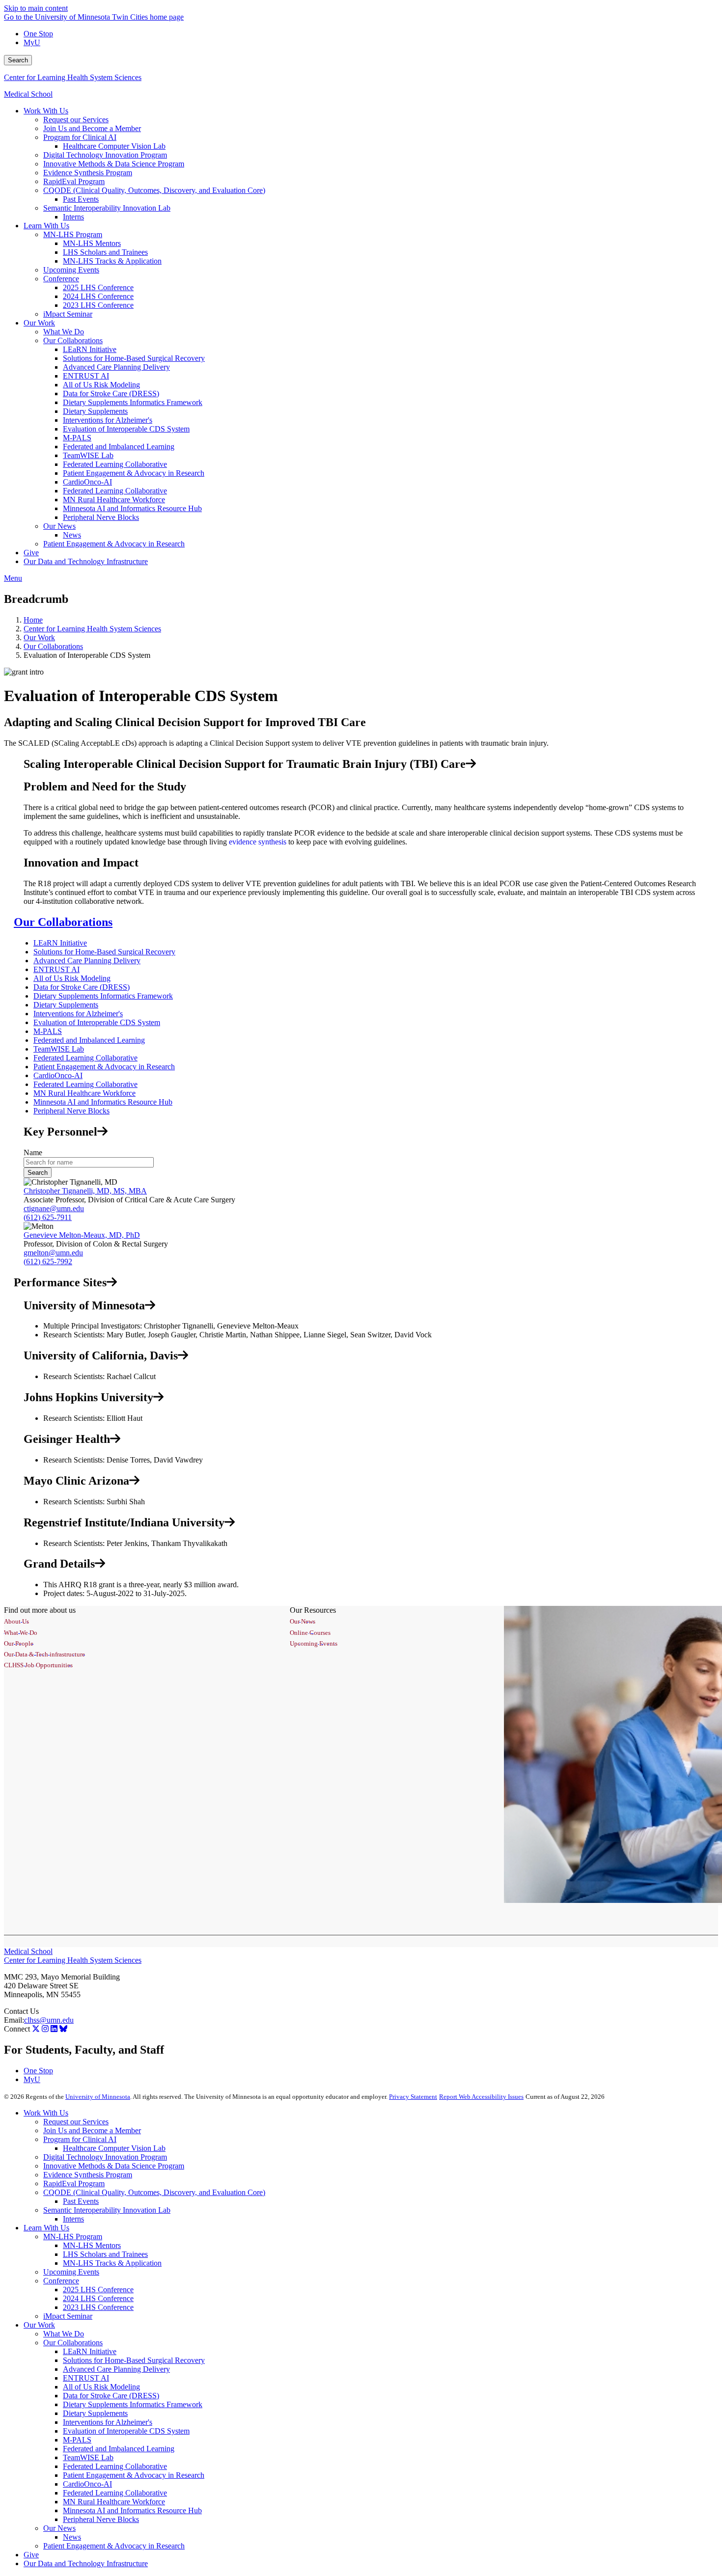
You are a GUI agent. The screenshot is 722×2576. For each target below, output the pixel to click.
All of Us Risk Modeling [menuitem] (101, 385)
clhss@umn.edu (49, 2020)
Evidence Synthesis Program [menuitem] (88, 173)
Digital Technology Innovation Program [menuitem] (105, 155)
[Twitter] (36, 2029)
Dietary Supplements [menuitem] (95, 411)
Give (31, 2555)
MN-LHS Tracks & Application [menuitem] (112, 261)
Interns (73, 2219)
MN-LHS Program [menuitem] (73, 234)
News (72, 2537)
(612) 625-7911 (48, 1217)
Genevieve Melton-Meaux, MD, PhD (82, 1235)
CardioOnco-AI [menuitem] (87, 482)
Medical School (28, 94)
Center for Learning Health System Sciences (73, 77)
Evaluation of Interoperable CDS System (97, 1022)
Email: (14, 2020)
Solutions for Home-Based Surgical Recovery (104, 952)
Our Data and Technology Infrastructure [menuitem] (86, 561)
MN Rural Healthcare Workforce (84, 1093)
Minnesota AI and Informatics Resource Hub (103, 1102)
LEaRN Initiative (60, 943)
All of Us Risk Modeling (72, 978)
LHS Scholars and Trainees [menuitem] (105, 252)
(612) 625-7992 (48, 1261)
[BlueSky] (63, 2029)
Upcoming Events (71, 2272)
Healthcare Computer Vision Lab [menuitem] (114, 146)
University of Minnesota (98, 2097)
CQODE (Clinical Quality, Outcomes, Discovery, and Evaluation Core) (154, 2192)
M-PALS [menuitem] (77, 438)
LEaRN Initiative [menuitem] (90, 349)
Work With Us (46, 2113)
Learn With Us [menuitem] (46, 226)
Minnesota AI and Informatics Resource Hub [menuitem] (132, 508)
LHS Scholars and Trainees (105, 2254)
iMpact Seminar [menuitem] (68, 314)
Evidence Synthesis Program (88, 2175)
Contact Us (21, 2011)
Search (18, 60)
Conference (61, 2281)
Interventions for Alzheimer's (78, 1014)
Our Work (39, 637)
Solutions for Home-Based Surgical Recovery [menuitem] (134, 358)
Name (33, 1152)
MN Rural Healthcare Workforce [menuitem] (114, 500)
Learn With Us (46, 2228)
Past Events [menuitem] (81, 199)
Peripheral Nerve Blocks (71, 1111)
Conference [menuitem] (61, 279)
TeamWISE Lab (59, 1049)
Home (33, 620)
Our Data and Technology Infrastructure (86, 2563)
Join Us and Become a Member (92, 2130)
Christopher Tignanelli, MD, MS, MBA (85, 1191)
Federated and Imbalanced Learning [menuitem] (119, 447)
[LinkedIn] (54, 2029)
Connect (17, 2029)
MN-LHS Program (73, 2237)
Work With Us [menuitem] (46, 111)
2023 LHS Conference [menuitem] (98, 305)
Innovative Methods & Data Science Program (114, 2166)
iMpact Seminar (68, 2316)
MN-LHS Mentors (92, 2245)
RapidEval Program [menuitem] (74, 181)
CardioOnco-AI (58, 1075)
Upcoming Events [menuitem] (71, 270)
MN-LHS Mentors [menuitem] (92, 243)
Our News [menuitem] (59, 526)
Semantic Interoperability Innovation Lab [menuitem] (107, 208)
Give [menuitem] (31, 553)
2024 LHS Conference (98, 2298)
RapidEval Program (74, 2183)
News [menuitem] (72, 535)
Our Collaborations (53, 646)
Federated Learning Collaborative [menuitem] (115, 464)
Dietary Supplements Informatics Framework (103, 996)
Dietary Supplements (66, 1005)
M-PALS (48, 1031)
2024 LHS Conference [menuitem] (98, 296)
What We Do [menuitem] (64, 332)
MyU (32, 42)
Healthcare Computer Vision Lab (114, 2148)
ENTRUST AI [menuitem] (86, 376)
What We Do (64, 2334)
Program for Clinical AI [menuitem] (80, 137)
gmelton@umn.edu (53, 1253)
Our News (59, 2528)
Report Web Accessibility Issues (481, 2097)
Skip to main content (36, 8)
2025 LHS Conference (98, 2290)
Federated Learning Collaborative (85, 1058)
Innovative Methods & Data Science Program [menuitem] (114, 164)
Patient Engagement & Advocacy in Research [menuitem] (134, 473)
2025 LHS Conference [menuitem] (98, 287)
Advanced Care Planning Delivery (87, 961)
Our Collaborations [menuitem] (73, 340)
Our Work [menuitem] (39, 323)
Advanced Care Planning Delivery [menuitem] (116, 367)
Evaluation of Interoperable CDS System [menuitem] (126, 429)
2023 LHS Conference (98, 2307)
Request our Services (76, 2122)
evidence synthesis (258, 842)
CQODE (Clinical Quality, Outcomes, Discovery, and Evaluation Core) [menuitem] (154, 190)
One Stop (38, 34)
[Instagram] (45, 2029)
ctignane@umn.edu (54, 1208)
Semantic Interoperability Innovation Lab (107, 2210)
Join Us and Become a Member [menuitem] (92, 128)
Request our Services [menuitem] (76, 120)
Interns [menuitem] (73, 217)
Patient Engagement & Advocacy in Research (104, 1067)
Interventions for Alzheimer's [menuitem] (108, 420)
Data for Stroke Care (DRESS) (82, 987)
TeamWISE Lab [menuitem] (88, 455)
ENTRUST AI (56, 969)
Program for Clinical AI (80, 2139)
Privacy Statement (413, 2097)
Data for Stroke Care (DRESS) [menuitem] (111, 393)
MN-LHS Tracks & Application (112, 2263)
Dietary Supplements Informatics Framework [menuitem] (133, 402)
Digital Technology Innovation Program (105, 2157)
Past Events (81, 2201)
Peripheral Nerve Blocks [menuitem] (101, 517)
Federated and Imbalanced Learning (89, 1040)
